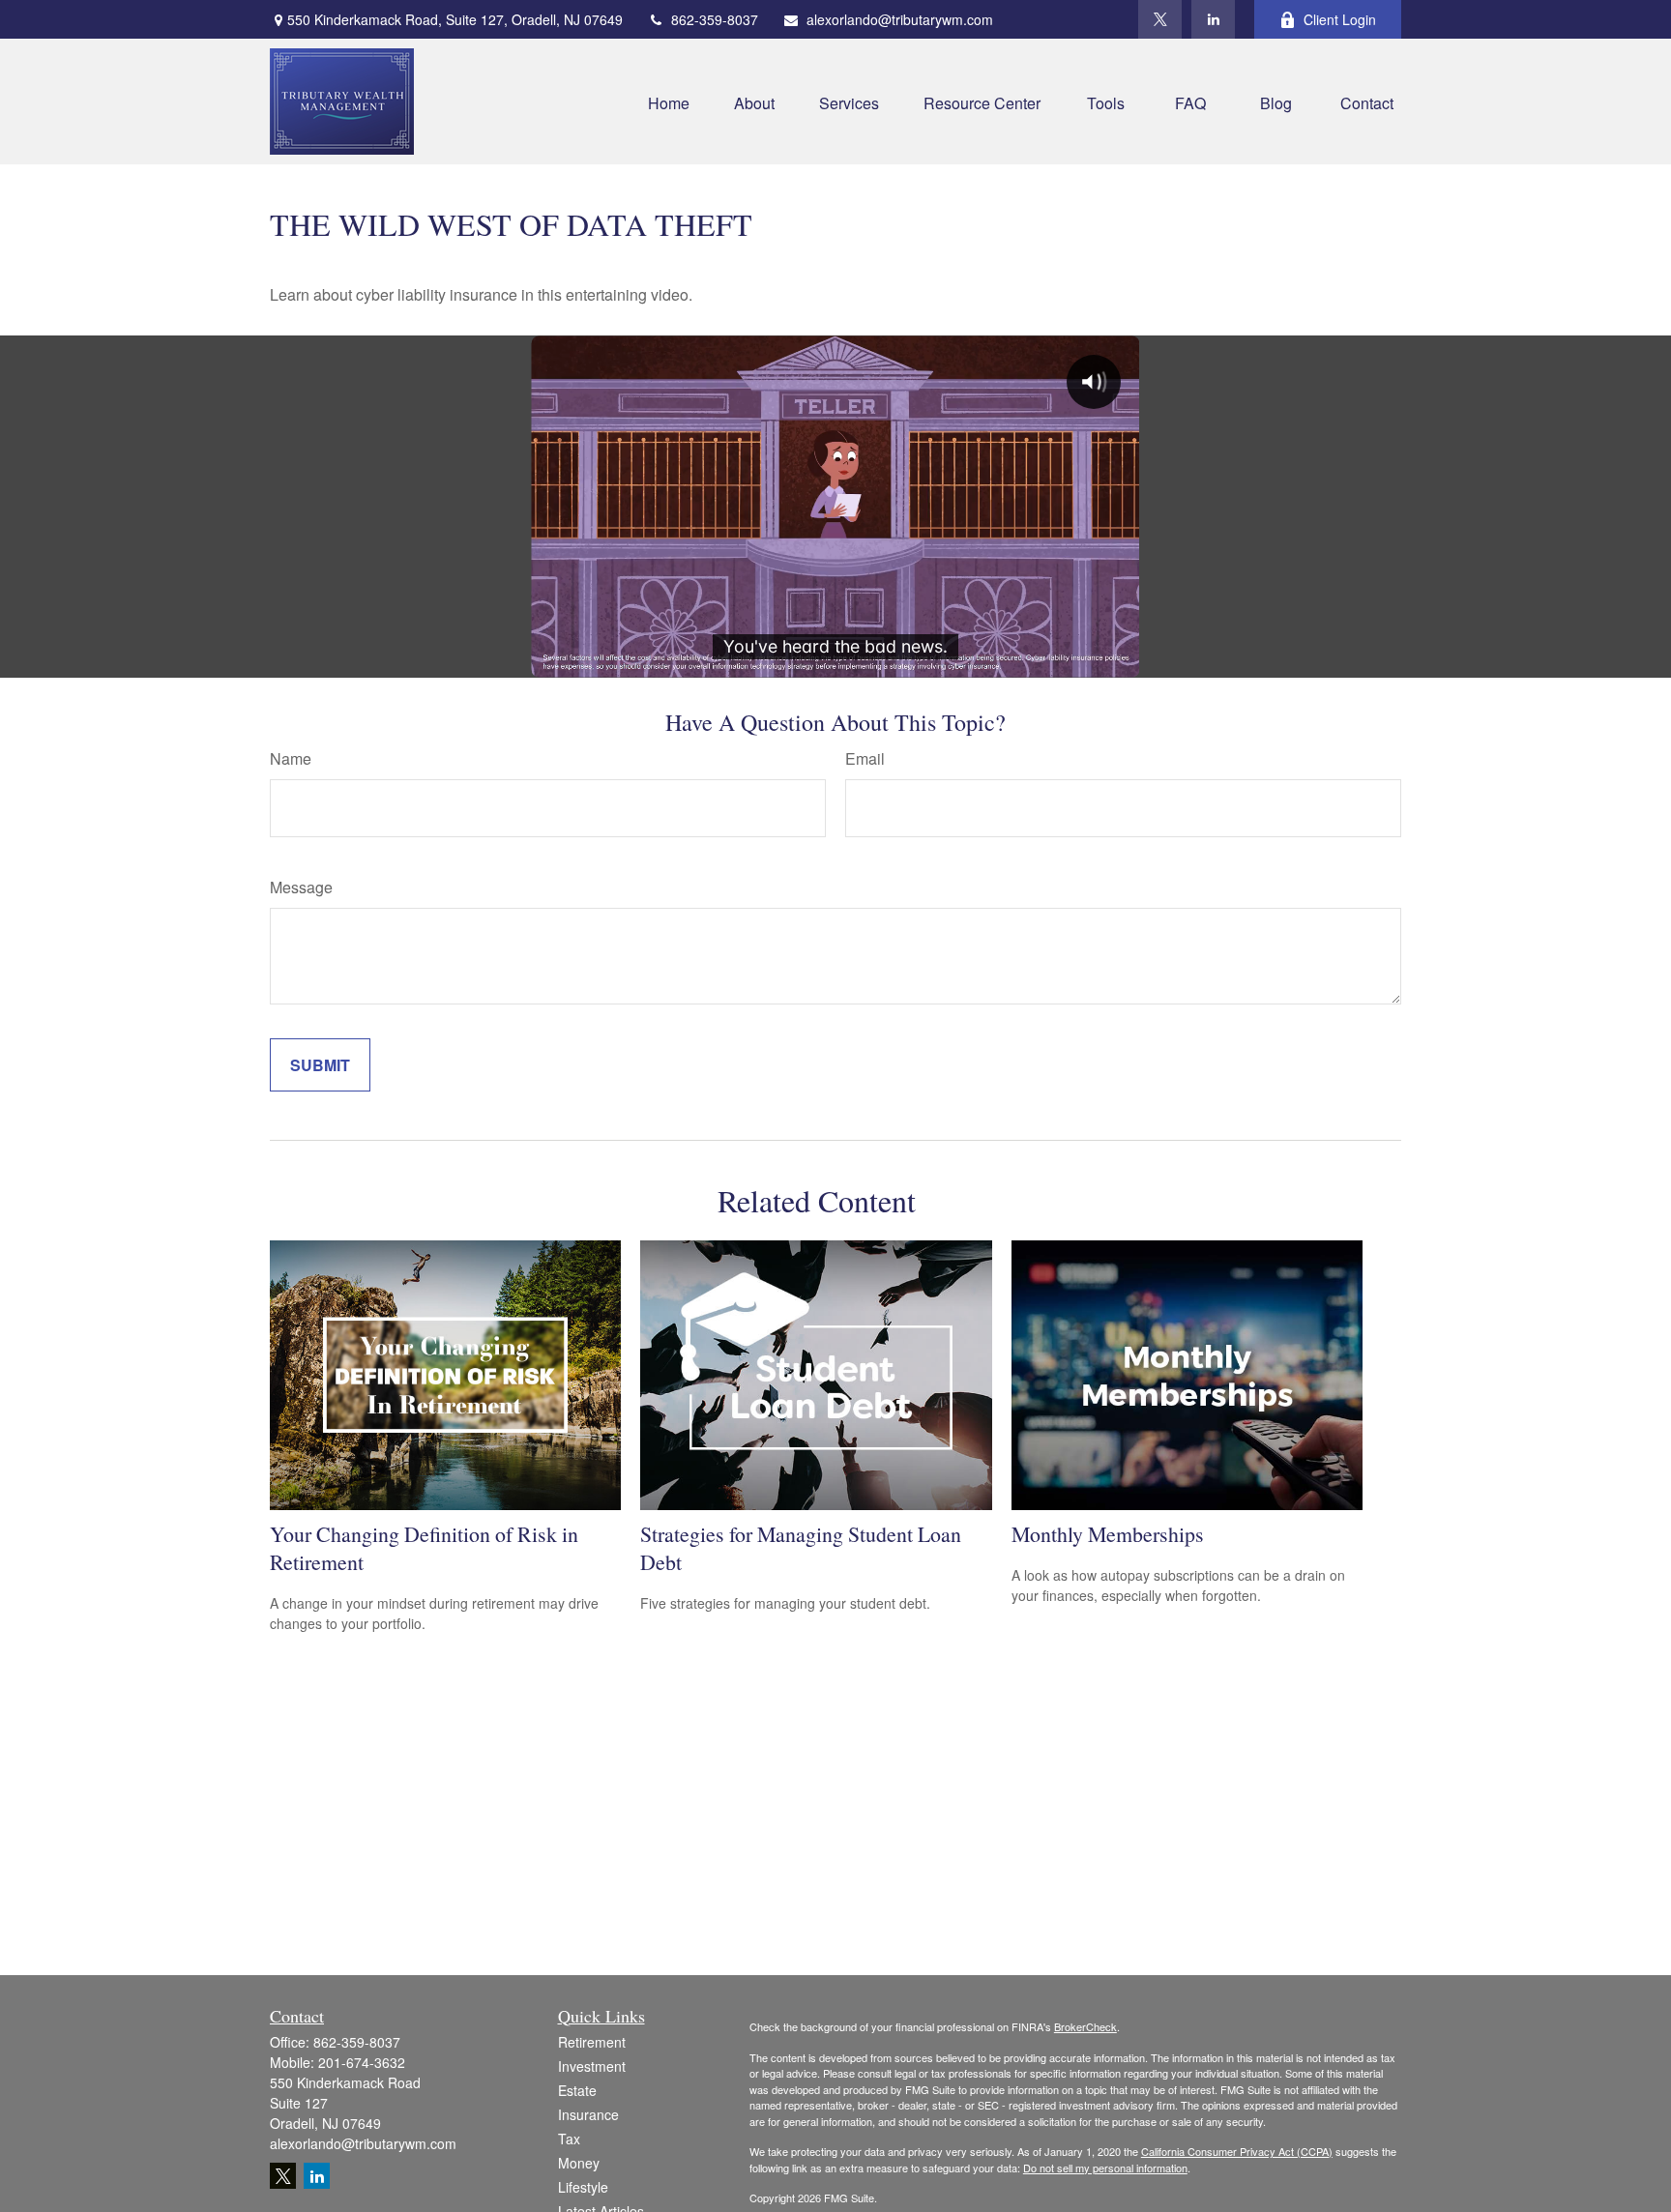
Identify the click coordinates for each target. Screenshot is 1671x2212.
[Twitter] (1160, 19)
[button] (669, 101)
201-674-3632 (362, 2062)
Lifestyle (583, 2187)
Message (301, 887)
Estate (577, 2090)
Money (579, 2163)
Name (291, 758)
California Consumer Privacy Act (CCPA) (1237, 2151)
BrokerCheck (1085, 2026)
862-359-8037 (715, 19)
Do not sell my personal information (1105, 2168)
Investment (592, 2066)
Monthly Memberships (1108, 1534)
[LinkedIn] (1213, 19)
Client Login (1340, 19)
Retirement (592, 2042)
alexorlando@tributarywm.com (900, 19)
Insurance (588, 2114)
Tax (569, 2139)
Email (865, 758)
